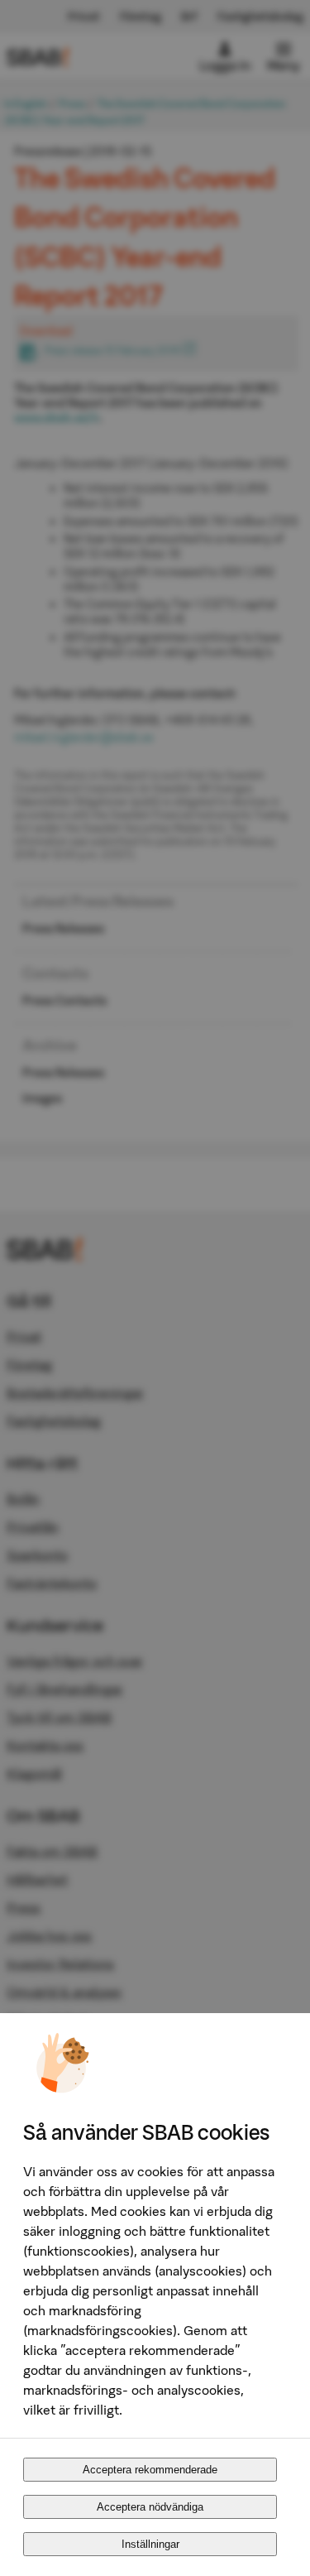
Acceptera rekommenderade (150, 2470)
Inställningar (150, 2544)
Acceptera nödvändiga (150, 2507)
